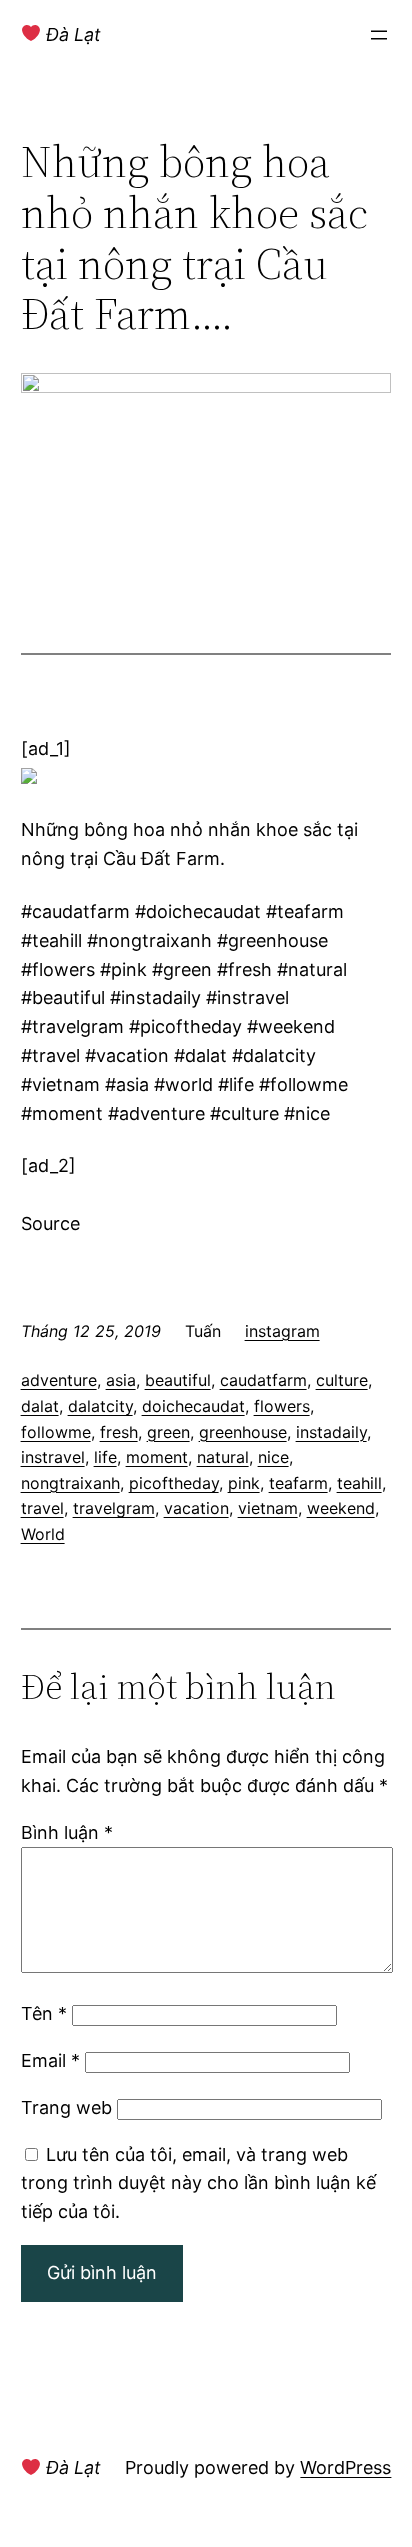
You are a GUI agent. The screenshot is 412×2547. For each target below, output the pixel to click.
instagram (282, 1331)
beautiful (178, 1380)
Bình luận (67, 1832)
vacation (196, 1508)
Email (50, 2060)
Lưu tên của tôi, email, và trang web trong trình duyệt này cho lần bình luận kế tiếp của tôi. (198, 2183)
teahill (359, 1483)
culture (342, 1380)
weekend (341, 1508)
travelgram (114, 1508)
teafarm (298, 1483)
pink (244, 1483)
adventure (59, 1380)
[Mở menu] (379, 35)
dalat (40, 1406)
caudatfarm (263, 1380)
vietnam (268, 1508)
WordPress (345, 2467)
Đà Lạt (71, 34)
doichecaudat (193, 1406)
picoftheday (174, 1483)
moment (157, 1457)
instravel (53, 1457)
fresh (119, 1432)
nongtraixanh (70, 1483)
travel (42, 1508)
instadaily (331, 1432)
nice (273, 1457)
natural (223, 1457)
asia (121, 1380)
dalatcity (100, 1406)
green (168, 1432)
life (105, 1457)
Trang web (66, 2107)
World (43, 1534)
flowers (282, 1406)
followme (56, 1432)
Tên (44, 2013)
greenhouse (243, 1432)
